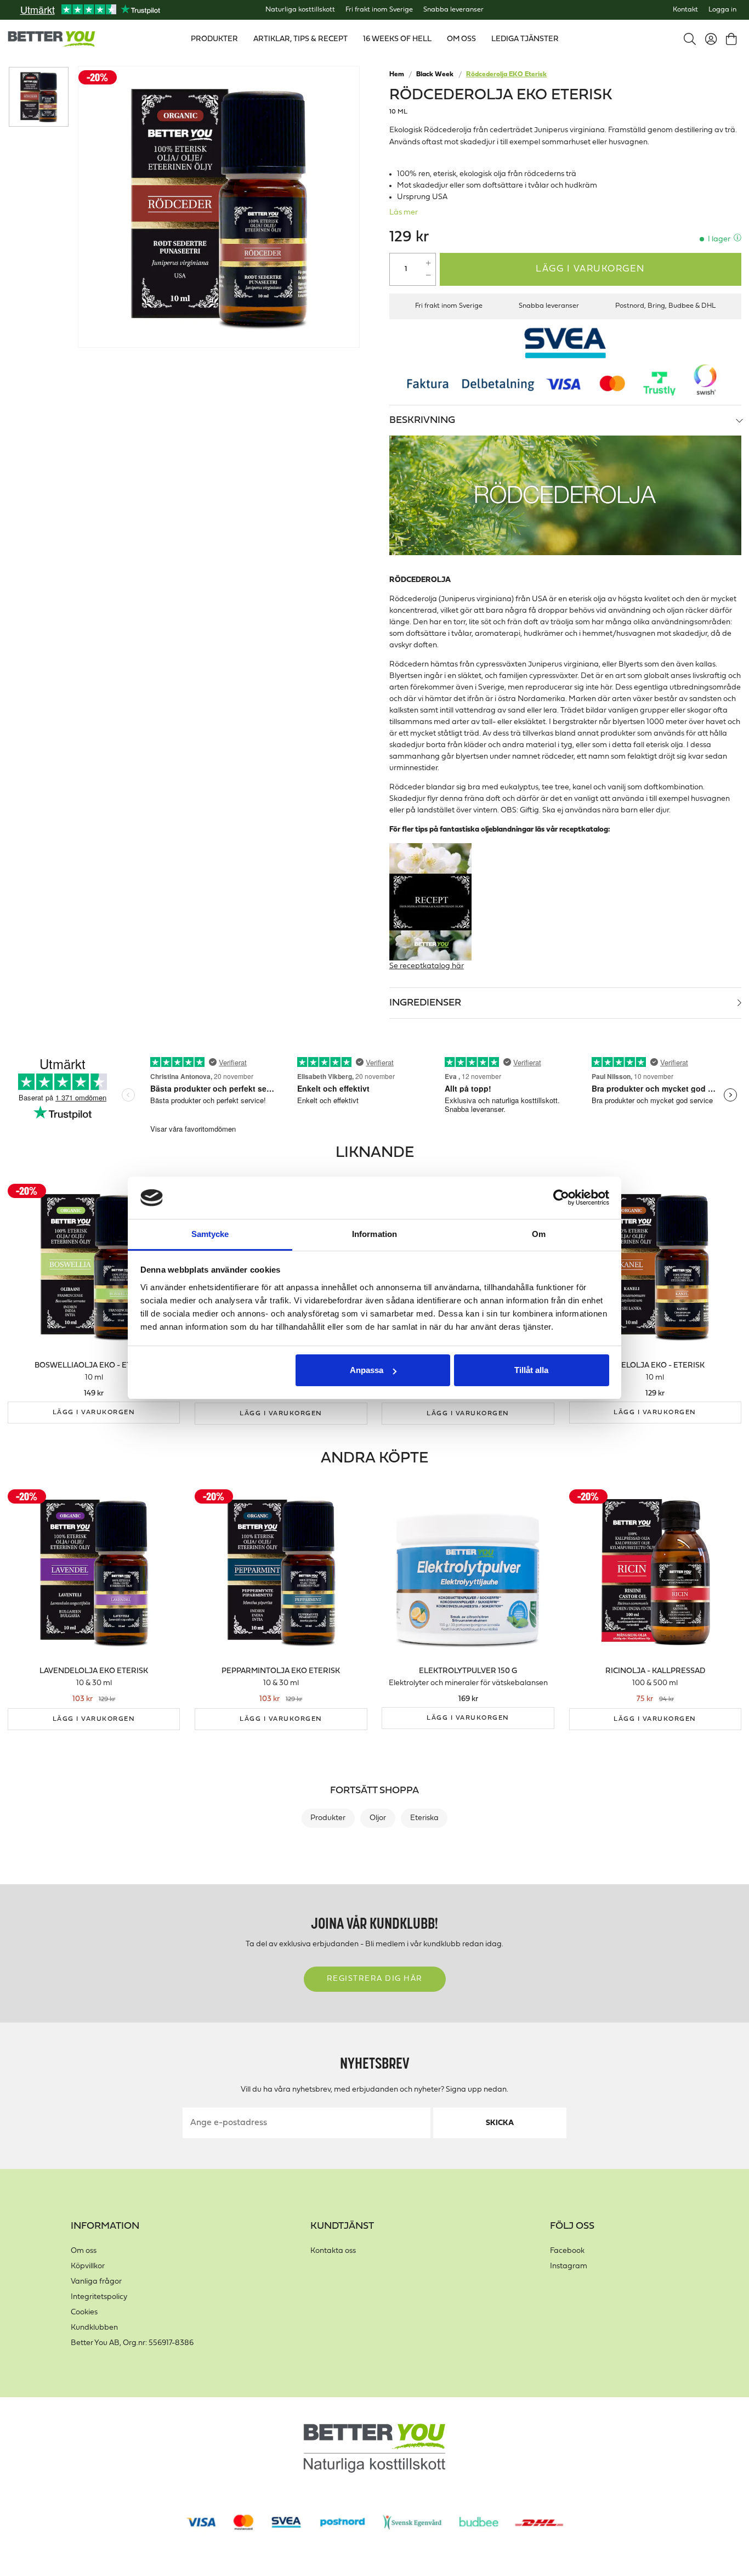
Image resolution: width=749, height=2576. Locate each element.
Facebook (567, 2251)
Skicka (500, 2123)
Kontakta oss (333, 2251)
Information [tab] (374, 1234)
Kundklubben (94, 2328)
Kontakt (685, 10)
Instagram (569, 2266)
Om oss (84, 2251)
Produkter (328, 1818)
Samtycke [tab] (210, 1234)
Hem (397, 75)
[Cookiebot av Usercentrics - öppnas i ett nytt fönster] (561, 1198)
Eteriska (424, 1818)
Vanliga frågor (96, 2282)
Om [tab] (539, 1234)
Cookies (84, 2312)
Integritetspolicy (99, 2297)
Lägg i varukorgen (591, 269)
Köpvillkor (88, 2266)
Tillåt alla (531, 1370)
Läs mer (404, 213)
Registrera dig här (375, 1979)
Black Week (435, 75)
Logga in (722, 10)
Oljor (378, 1818)
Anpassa (367, 1370)
